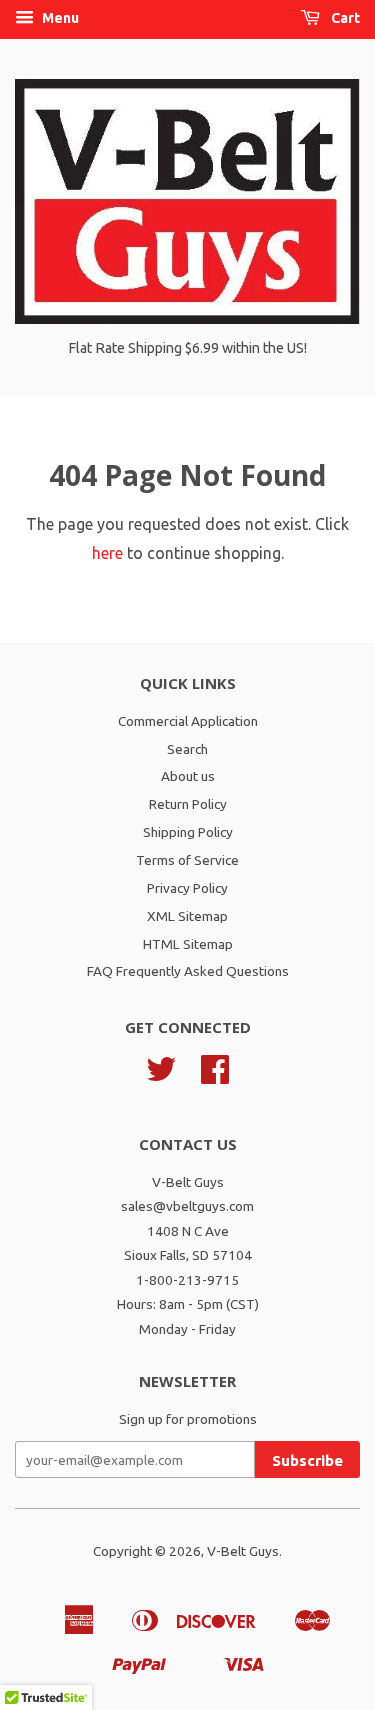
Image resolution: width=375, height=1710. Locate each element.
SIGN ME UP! (187, 977)
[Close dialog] (356, 742)
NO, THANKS (188, 1015)
